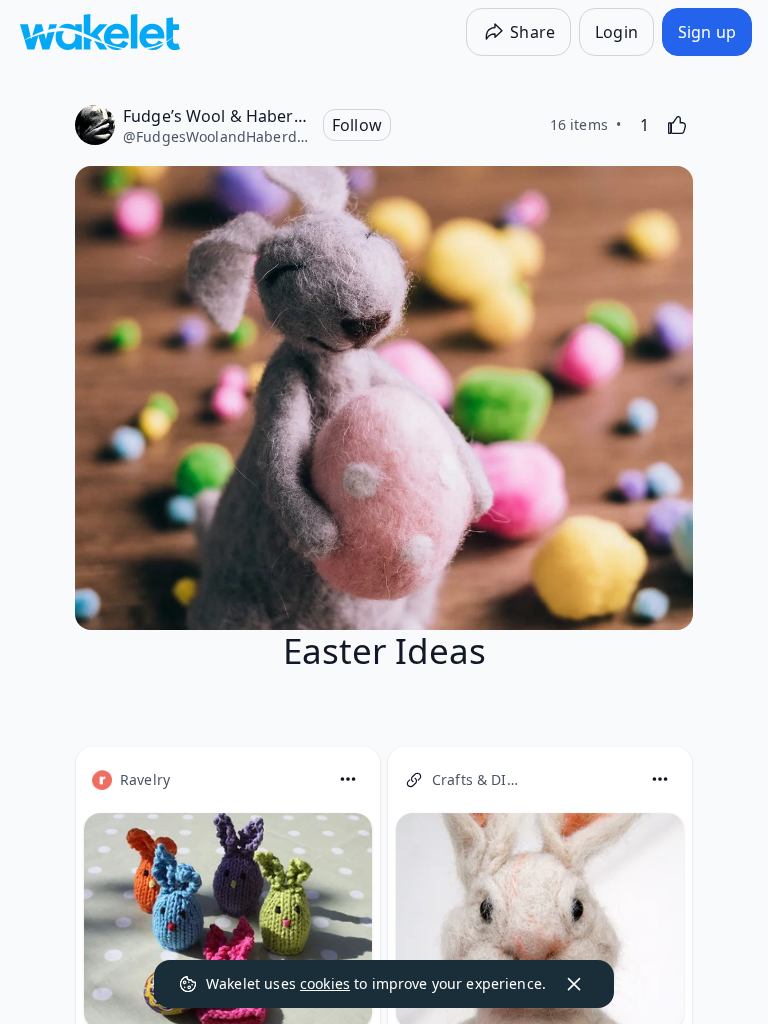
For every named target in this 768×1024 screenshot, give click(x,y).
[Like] (677, 125)
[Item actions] (348, 779)
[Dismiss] (574, 984)
